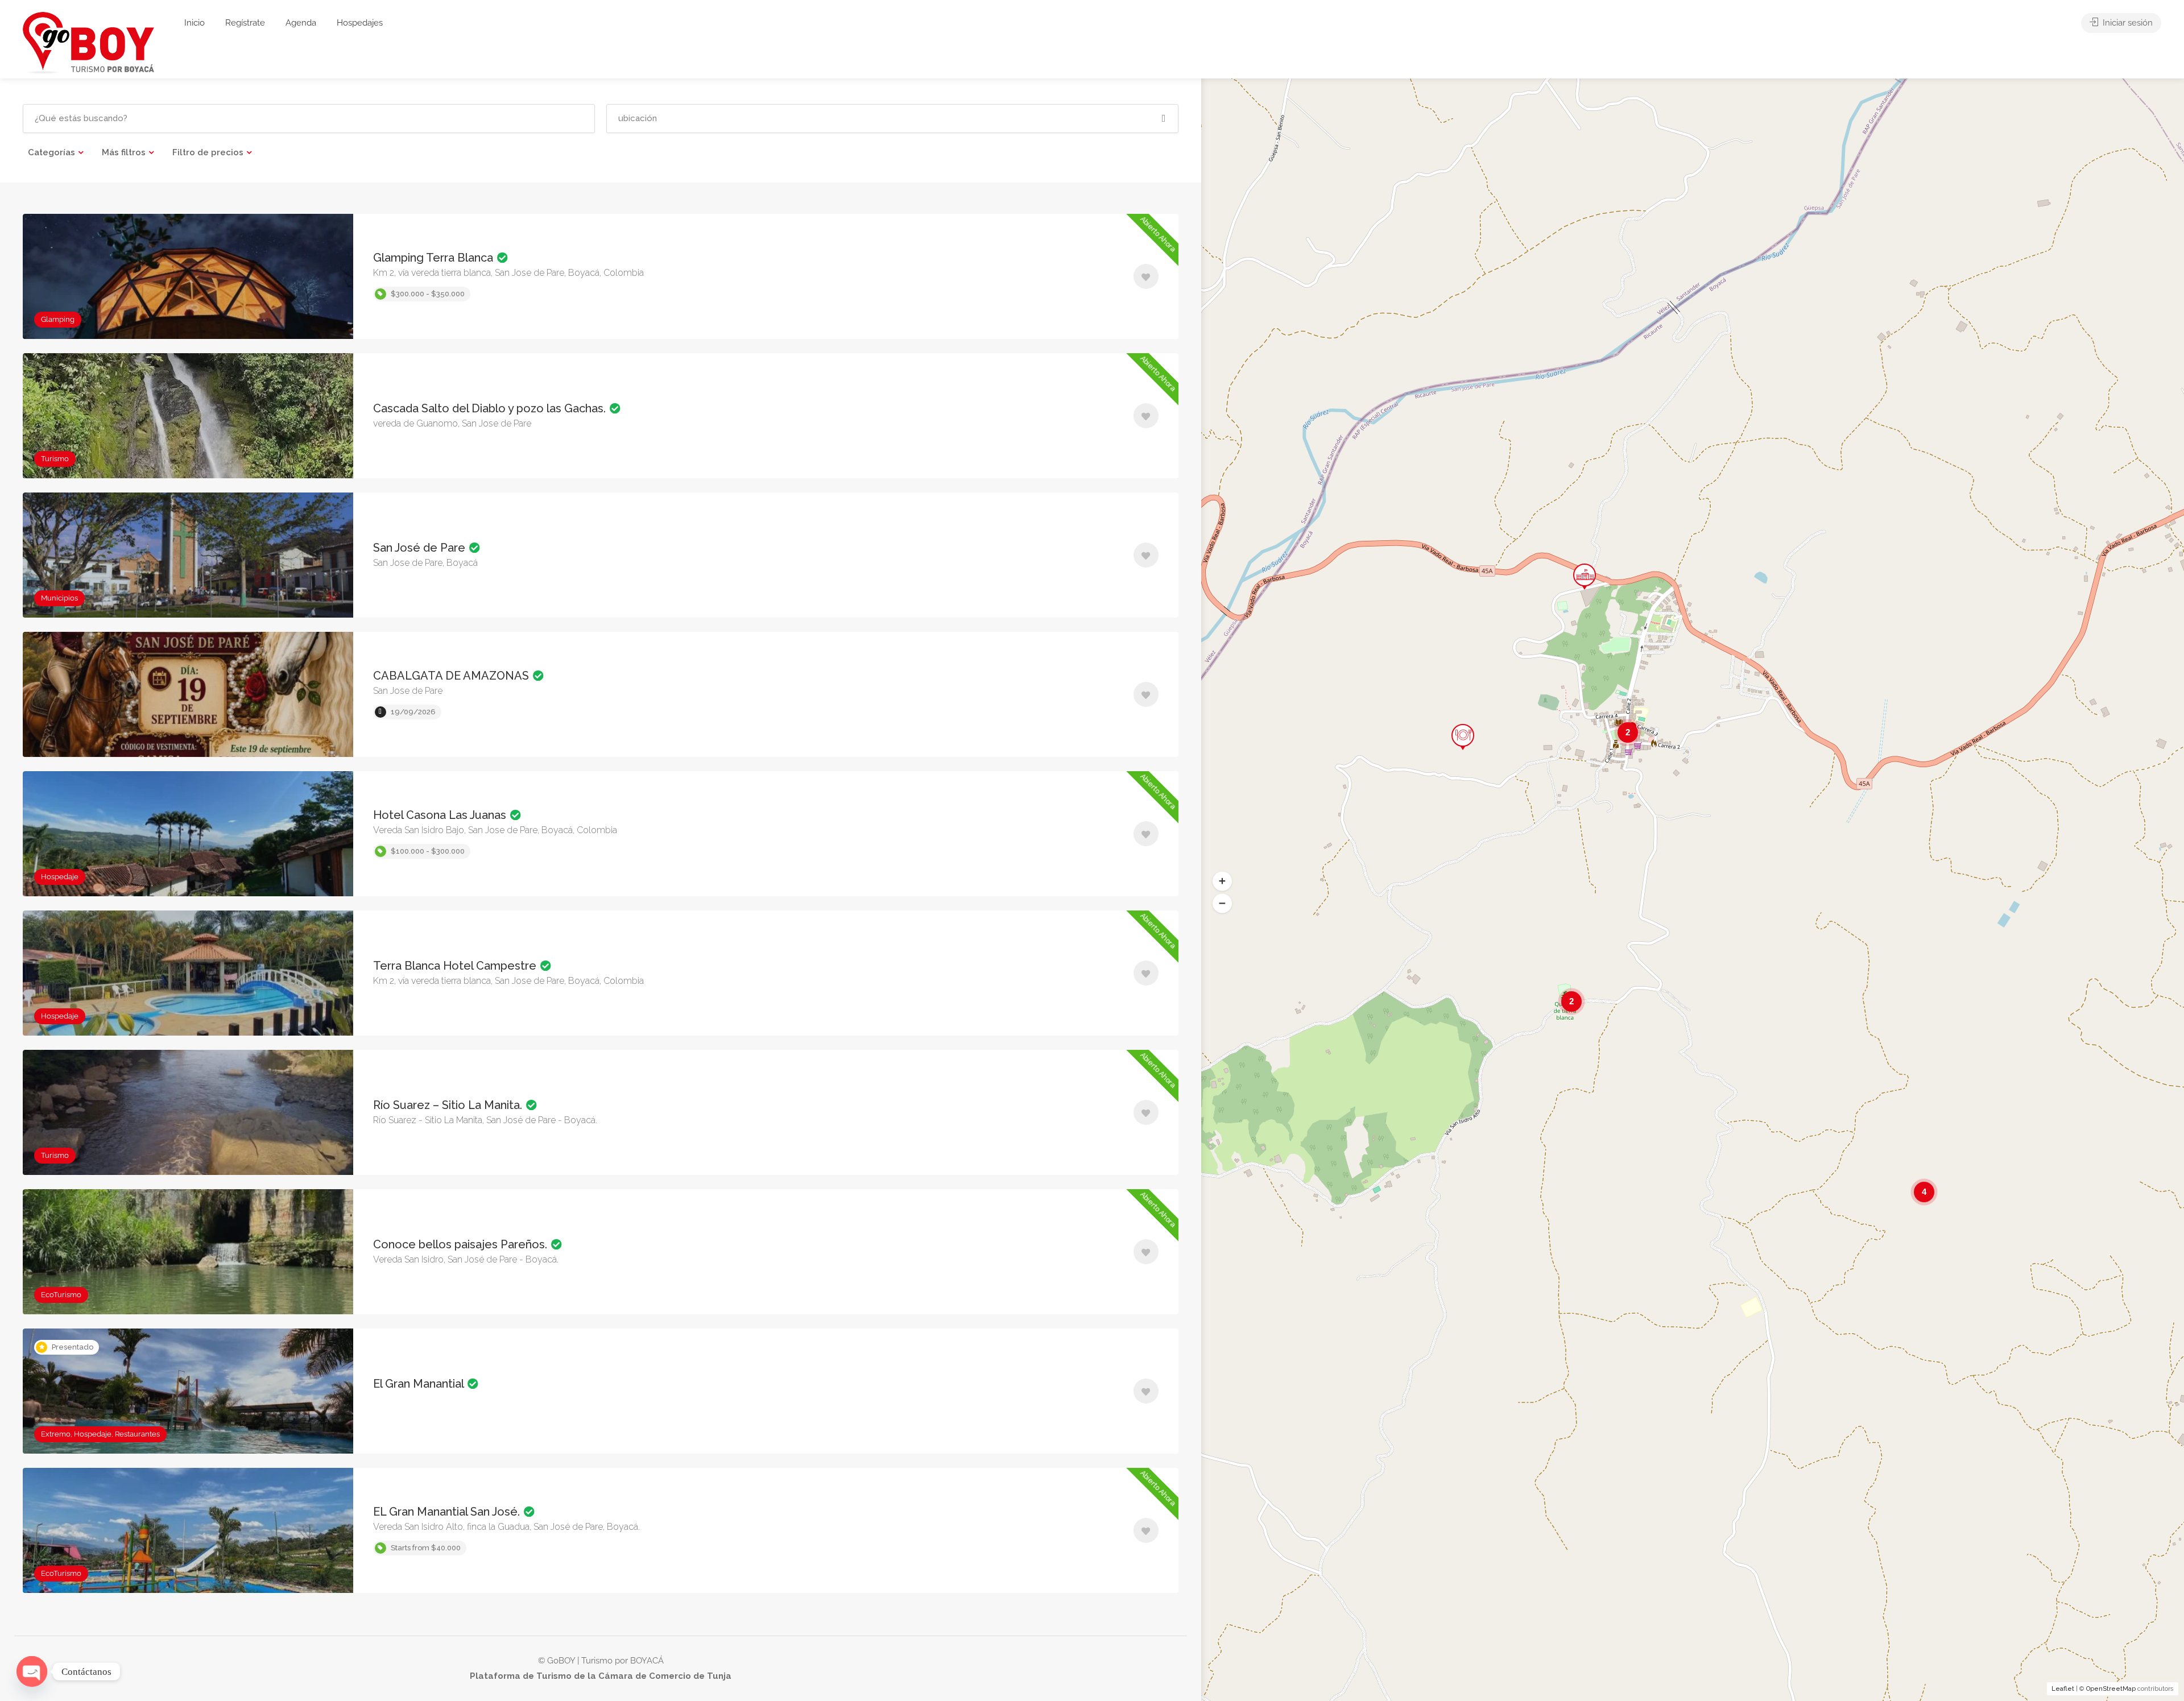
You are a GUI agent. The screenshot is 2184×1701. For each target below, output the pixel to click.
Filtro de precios (208, 152)
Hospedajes (360, 23)
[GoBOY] (88, 42)
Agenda (301, 23)
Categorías (51, 152)
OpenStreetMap (2111, 1689)
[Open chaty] (32, 1671)
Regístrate (245, 23)
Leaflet (2063, 1689)
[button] (1222, 881)
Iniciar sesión (2127, 23)
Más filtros (124, 152)
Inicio (195, 23)
